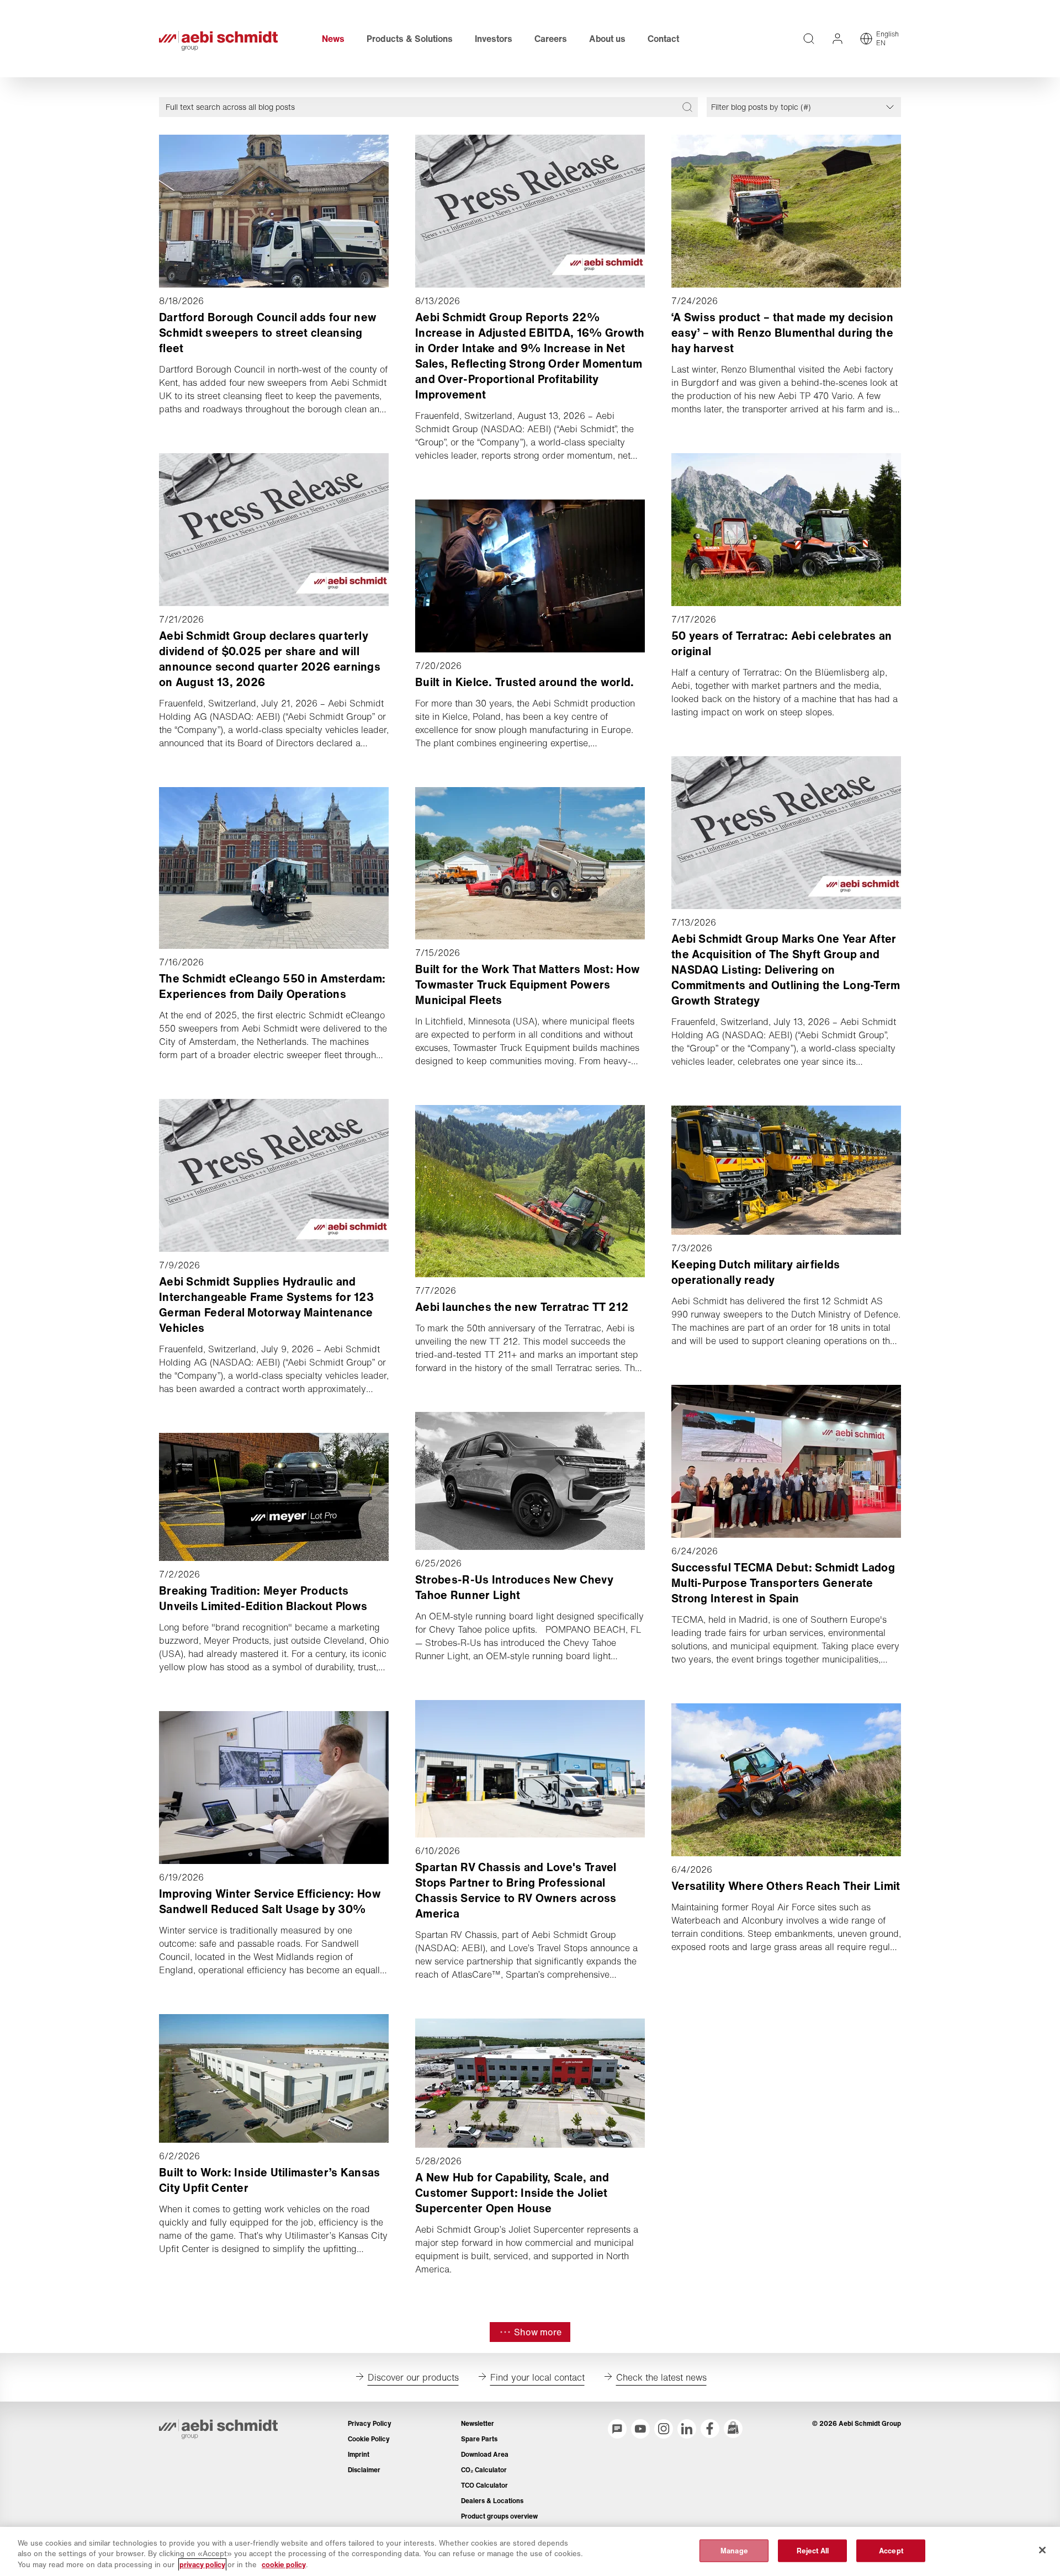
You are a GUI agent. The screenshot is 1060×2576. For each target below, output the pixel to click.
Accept (891, 2550)
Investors (494, 39)
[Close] (1042, 2550)
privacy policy (202, 2565)
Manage (734, 2550)
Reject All (813, 2550)
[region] (530, 2551)
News (333, 39)
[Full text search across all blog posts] (687, 107)
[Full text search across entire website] (809, 39)
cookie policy (284, 2565)
